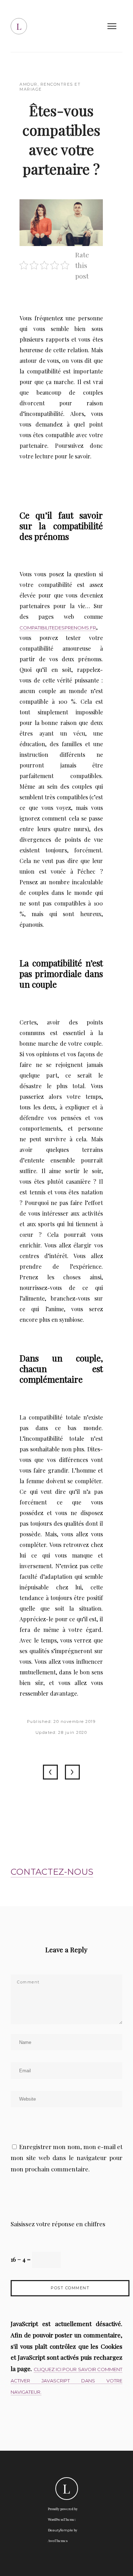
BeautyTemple (60, 2530)
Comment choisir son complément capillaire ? (72, 1772)
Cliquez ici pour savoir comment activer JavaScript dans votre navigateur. (66, 2381)
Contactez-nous (52, 1872)
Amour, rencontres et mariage (50, 87)
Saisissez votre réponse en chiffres (58, 2224)
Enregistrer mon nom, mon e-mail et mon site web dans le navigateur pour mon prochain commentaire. (66, 2158)
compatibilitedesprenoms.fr (58, 628)
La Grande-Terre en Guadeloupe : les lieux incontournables (50, 1772)
